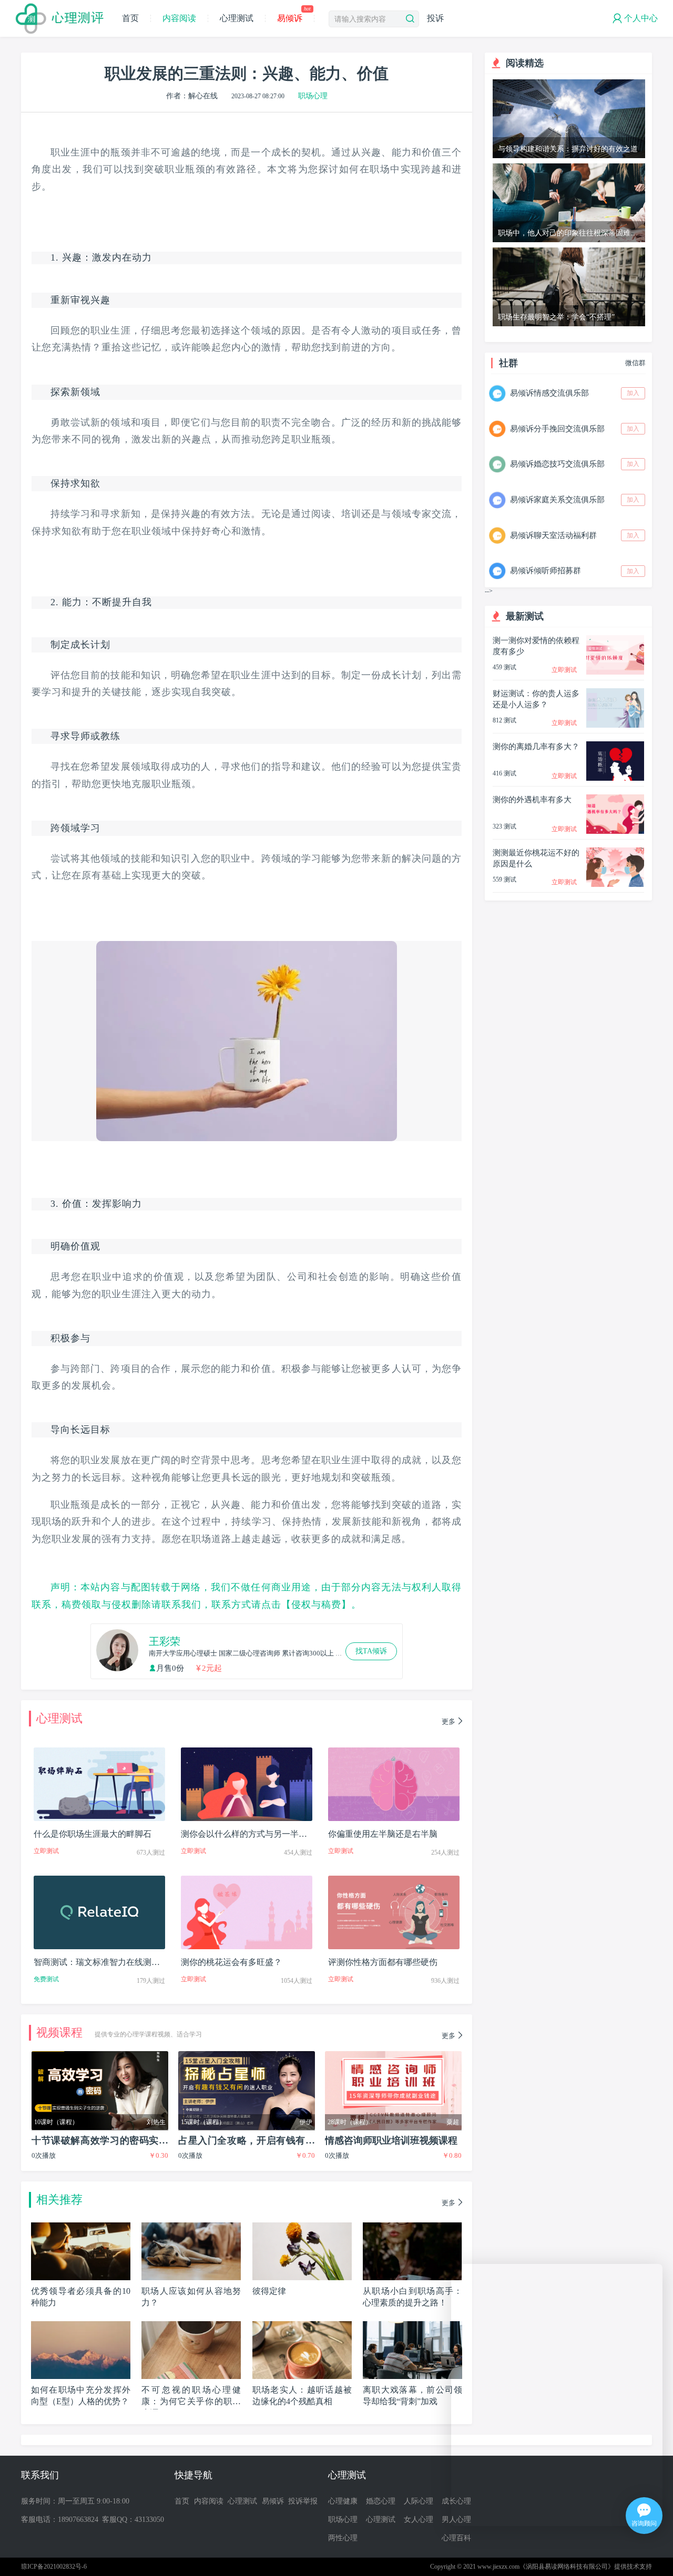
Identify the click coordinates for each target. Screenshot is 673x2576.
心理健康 (343, 2501)
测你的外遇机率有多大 (532, 800)
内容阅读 (179, 18)
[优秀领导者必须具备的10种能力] (81, 2226)
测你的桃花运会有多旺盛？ (231, 1962)
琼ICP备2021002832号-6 (54, 2567)
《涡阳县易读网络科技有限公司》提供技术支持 (586, 2567)
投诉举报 (303, 2501)
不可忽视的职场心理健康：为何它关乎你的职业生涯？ (191, 2401)
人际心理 (419, 2501)
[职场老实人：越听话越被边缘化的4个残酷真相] (302, 2325)
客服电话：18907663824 (60, 2520)
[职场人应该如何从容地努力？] (191, 2226)
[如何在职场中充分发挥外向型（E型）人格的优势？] (81, 2325)
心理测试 (237, 18)
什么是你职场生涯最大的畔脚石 (93, 1834)
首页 (130, 18)
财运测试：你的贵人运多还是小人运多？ (536, 699)
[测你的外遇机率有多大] (615, 798)
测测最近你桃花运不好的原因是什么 (536, 858)
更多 (448, 1721)
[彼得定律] (302, 2226)
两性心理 (343, 2538)
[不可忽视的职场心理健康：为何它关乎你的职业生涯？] (191, 2325)
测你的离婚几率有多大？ (536, 747)
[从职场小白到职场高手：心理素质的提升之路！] (412, 2226)
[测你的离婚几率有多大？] (615, 745)
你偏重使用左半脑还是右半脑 (383, 1834)
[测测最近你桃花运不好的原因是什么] (615, 851)
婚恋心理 (381, 2501)
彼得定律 (269, 2291)
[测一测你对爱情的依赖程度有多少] (615, 639)
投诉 (435, 18)
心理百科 (456, 2538)
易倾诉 (294, 18)
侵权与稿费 (316, 1605)
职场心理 (313, 96)
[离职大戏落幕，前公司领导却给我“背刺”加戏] (412, 2325)
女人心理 (419, 2520)
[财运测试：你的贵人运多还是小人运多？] (615, 692)
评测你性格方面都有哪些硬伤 (383, 1962)
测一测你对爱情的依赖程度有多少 (536, 646)
